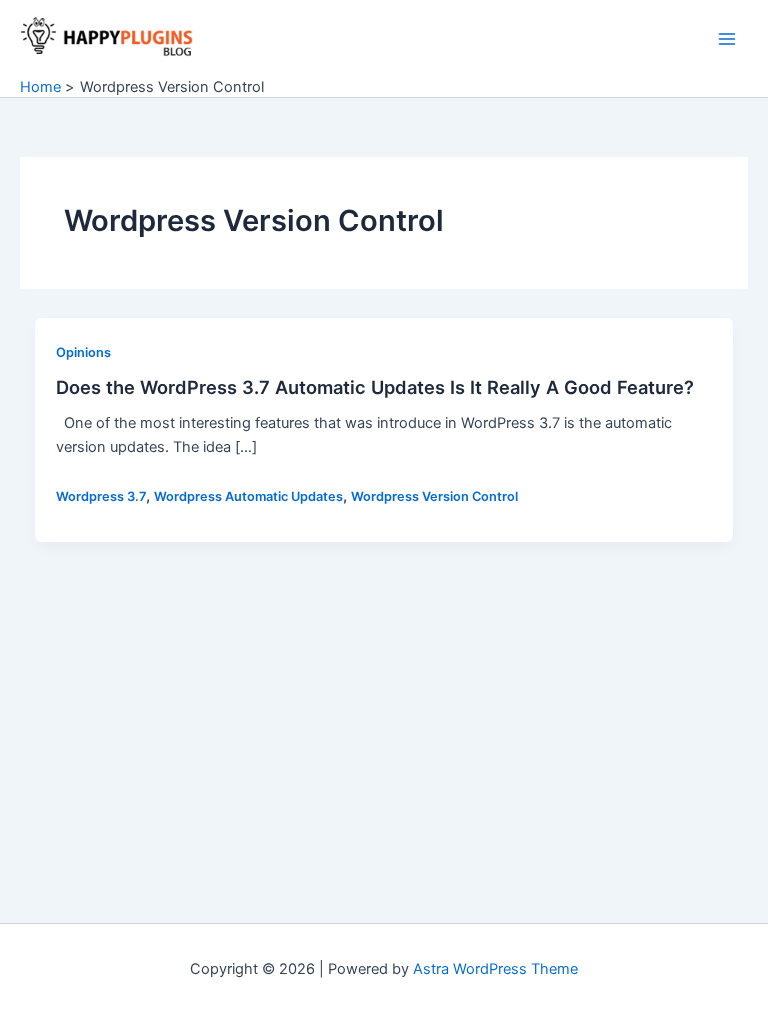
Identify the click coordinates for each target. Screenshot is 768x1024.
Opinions (83, 352)
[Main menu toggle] (727, 39)
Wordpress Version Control (434, 496)
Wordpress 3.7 (101, 496)
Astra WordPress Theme (495, 969)
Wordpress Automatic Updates (248, 496)
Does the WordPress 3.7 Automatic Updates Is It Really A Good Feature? (375, 387)
